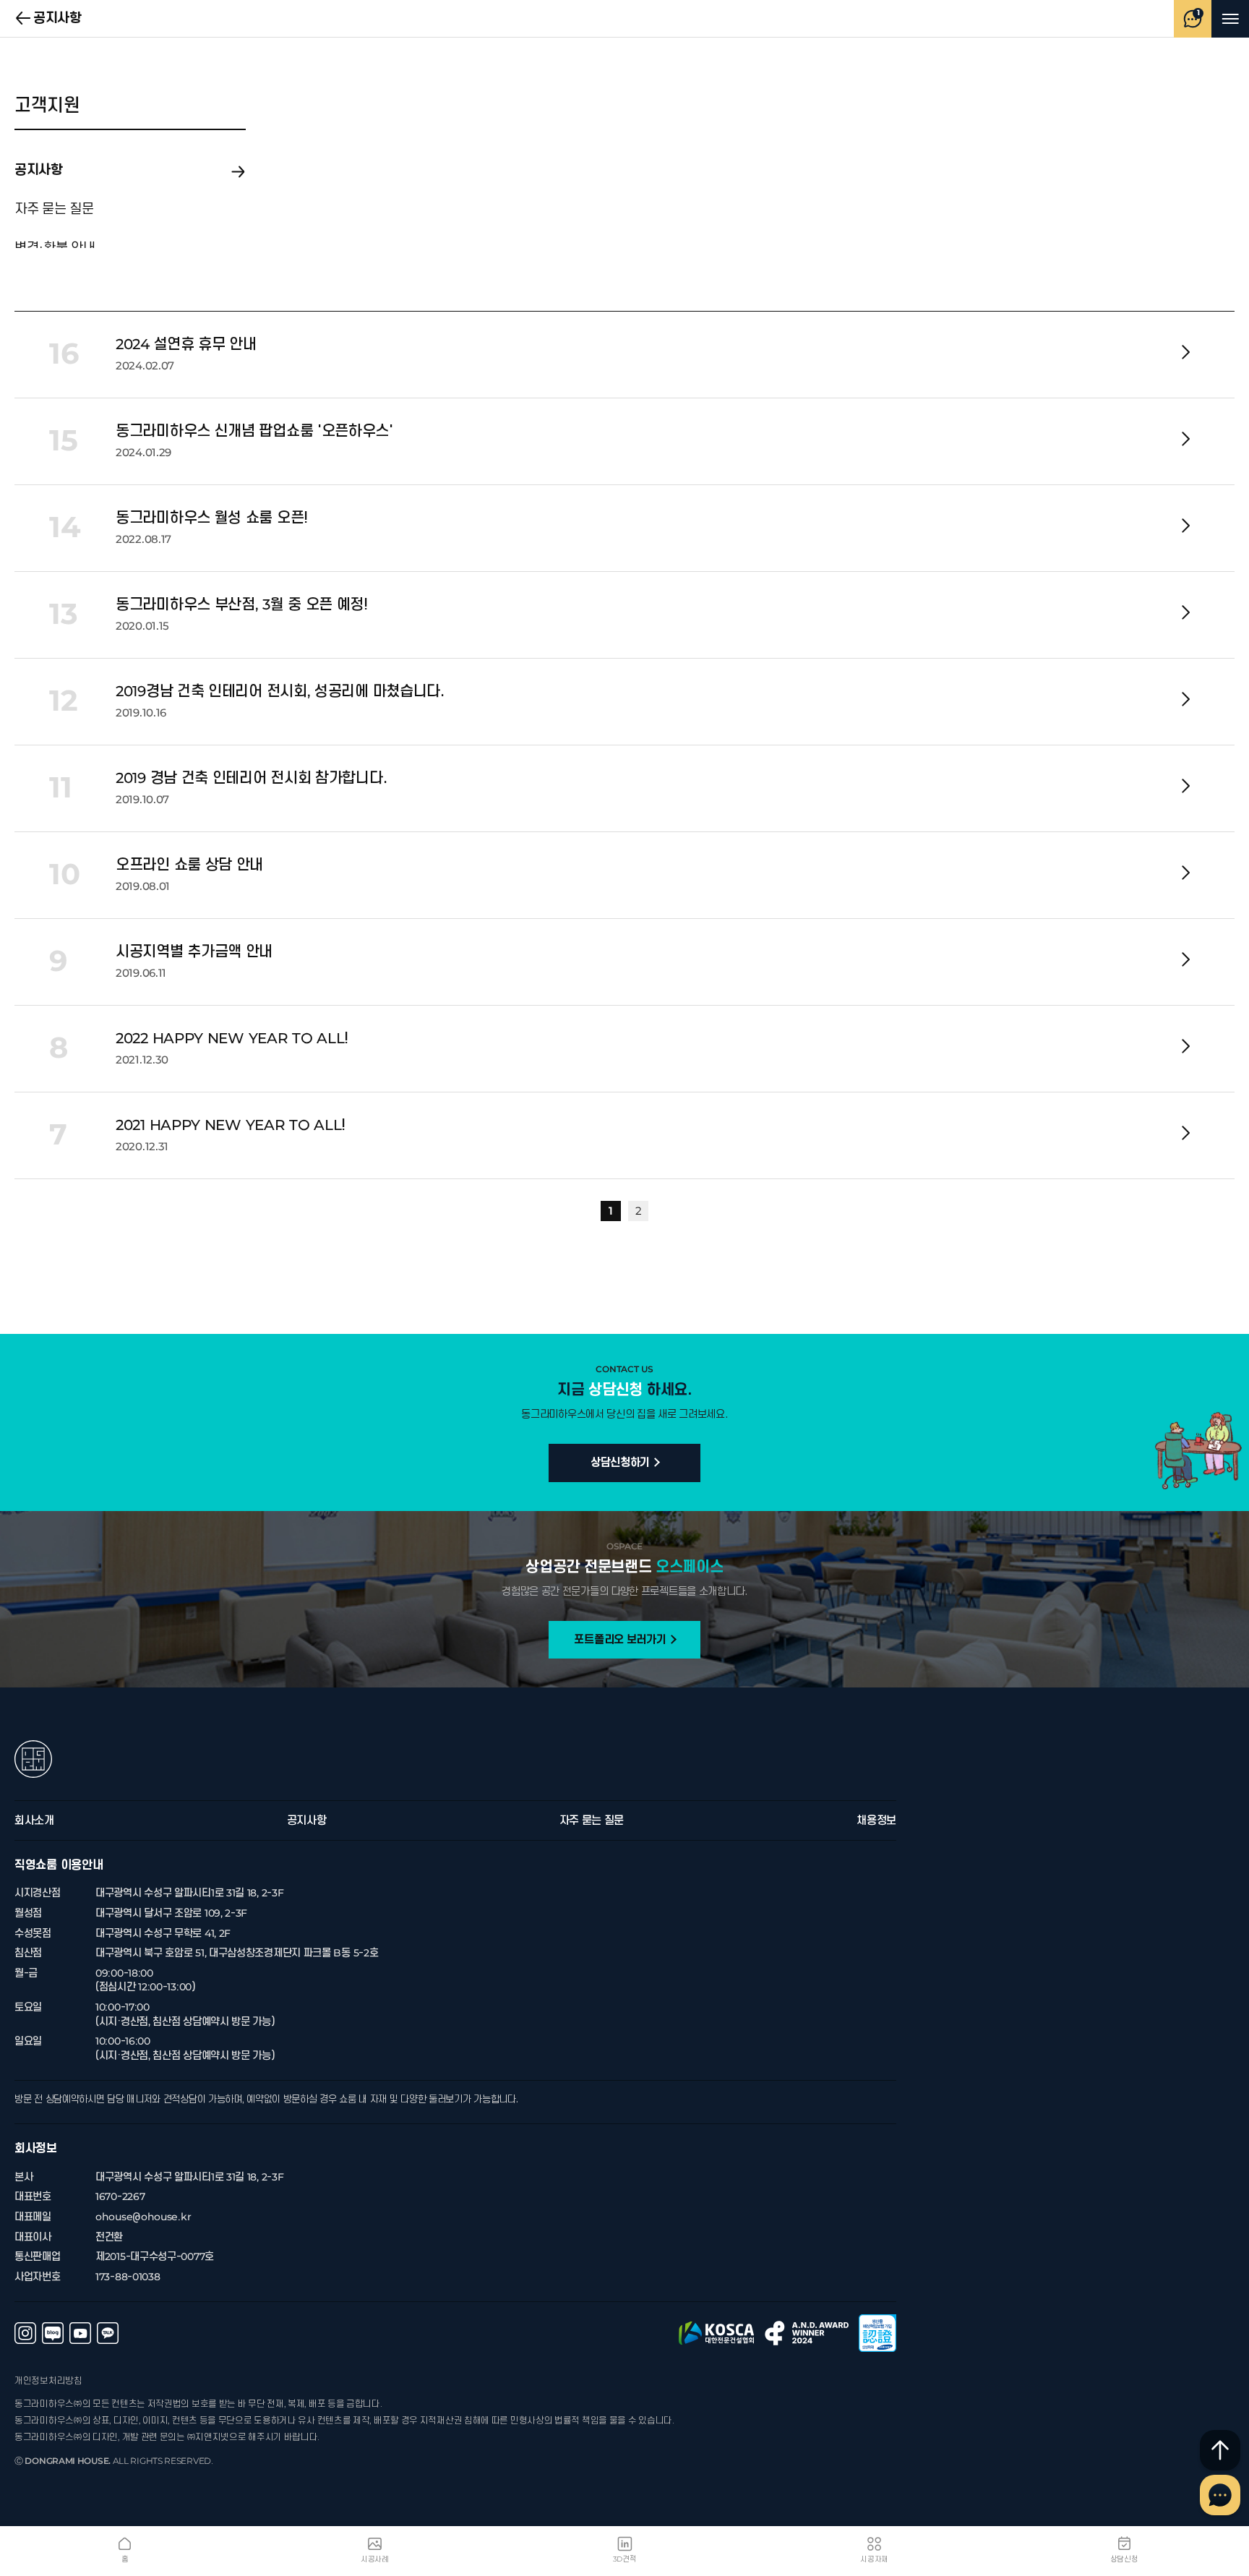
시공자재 (874, 2559)
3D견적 (625, 2559)
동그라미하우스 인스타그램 (25, 2333)
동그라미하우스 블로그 (53, 2333)
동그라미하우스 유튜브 (80, 2333)
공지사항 (24, 19)
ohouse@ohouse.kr (143, 2217)
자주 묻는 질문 (54, 210)
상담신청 (1124, 2559)
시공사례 (375, 2559)
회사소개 (34, 1820)
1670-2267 (120, 2197)
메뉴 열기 (1230, 19)
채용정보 (876, 1820)
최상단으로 (1220, 2450)
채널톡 (1220, 2495)
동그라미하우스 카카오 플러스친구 (108, 2333)
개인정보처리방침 (48, 2381)
